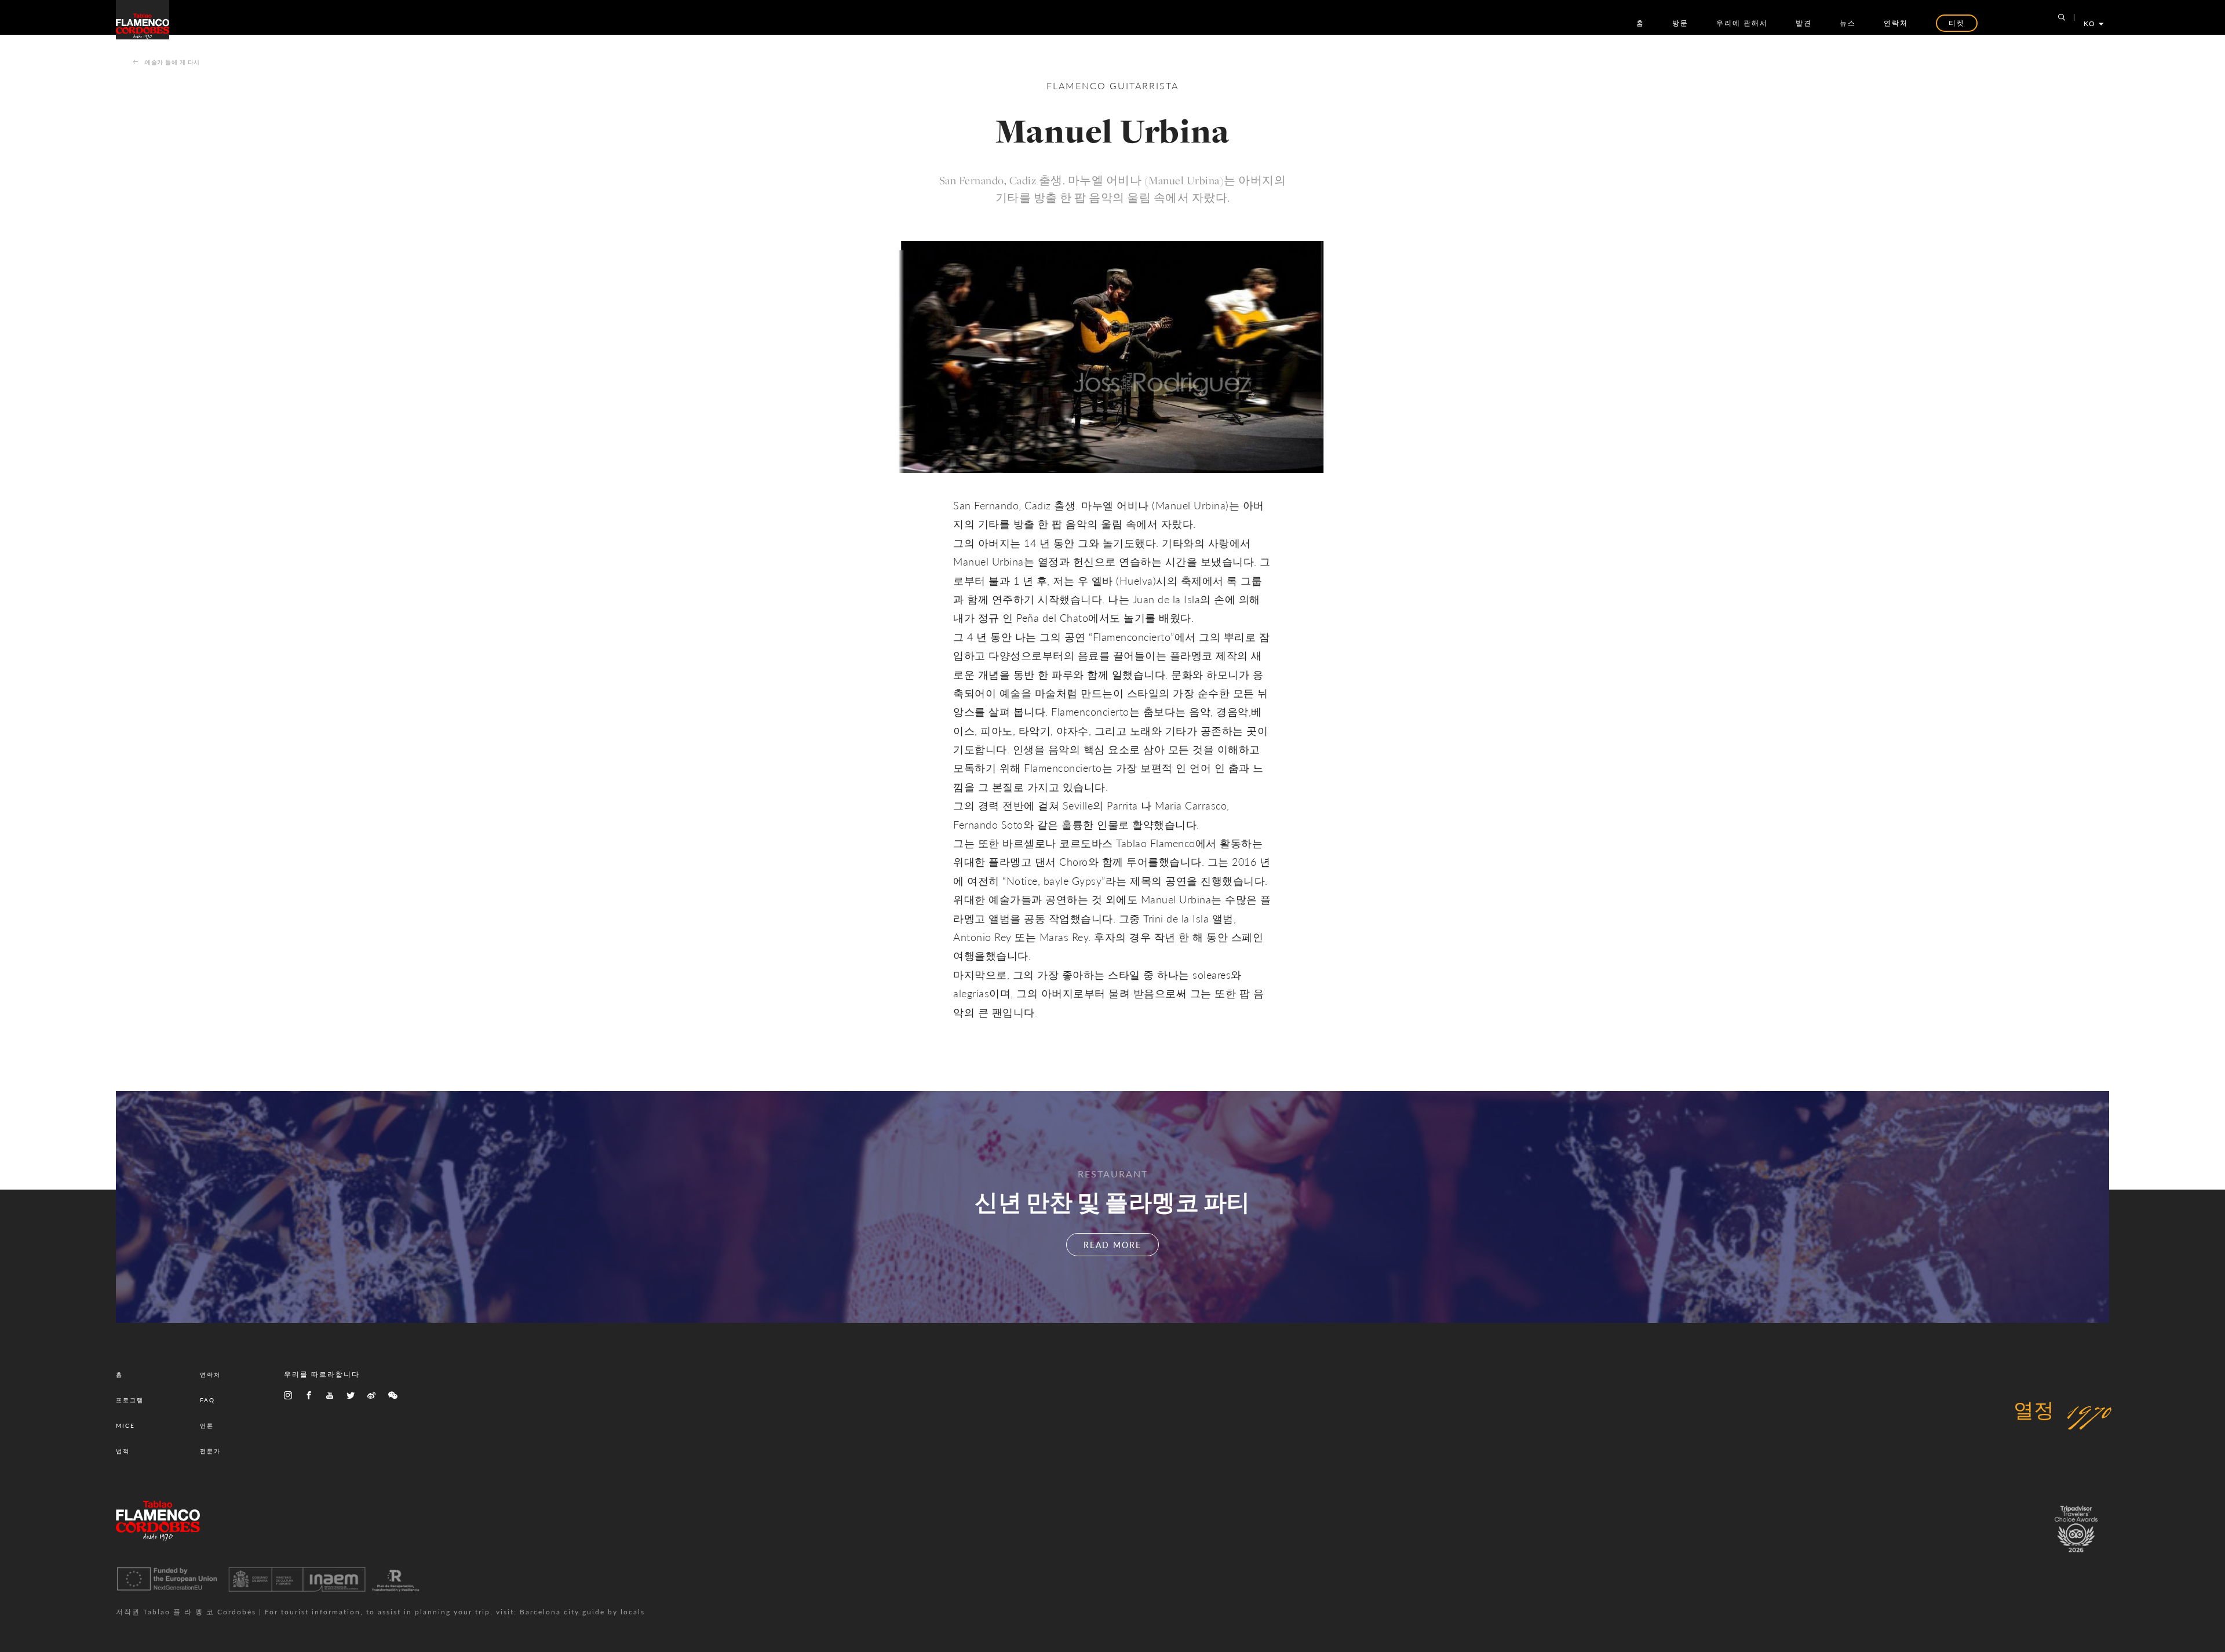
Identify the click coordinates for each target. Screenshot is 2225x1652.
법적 (123, 1451)
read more (1112, 1245)
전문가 (210, 1451)
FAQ (207, 1400)
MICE (125, 1425)
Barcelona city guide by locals (582, 1612)
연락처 (1896, 23)
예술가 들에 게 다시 (172, 62)
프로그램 (130, 1400)
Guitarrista (1144, 85)
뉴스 (1848, 23)
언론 (207, 1425)
